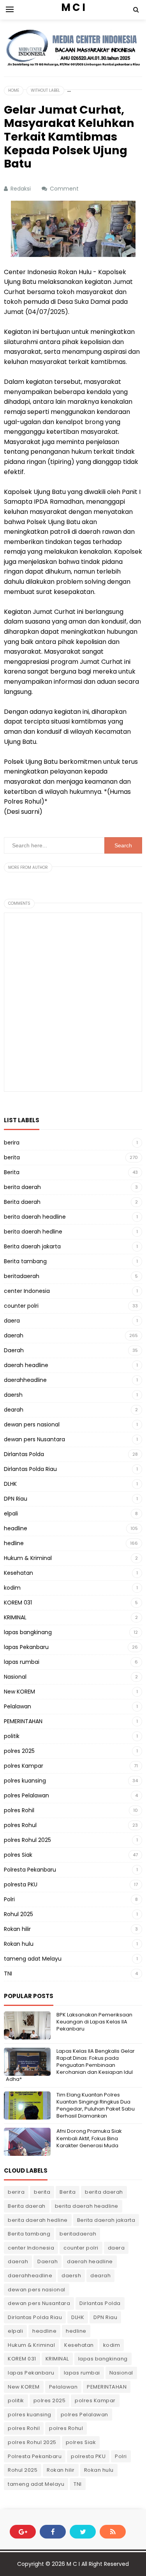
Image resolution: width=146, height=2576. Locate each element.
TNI (8, 1973)
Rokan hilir (17, 1929)
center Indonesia (27, 1291)
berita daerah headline (35, 1217)
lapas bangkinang (28, 1632)
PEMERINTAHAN (23, 1721)
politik (12, 1736)
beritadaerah (22, 1276)
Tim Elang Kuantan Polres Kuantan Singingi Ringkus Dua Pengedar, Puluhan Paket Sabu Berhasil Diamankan (96, 2105)
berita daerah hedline (33, 1232)
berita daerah (22, 1187)
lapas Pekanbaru (26, 1647)
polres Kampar (24, 1766)
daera (12, 1321)
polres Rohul (20, 1825)
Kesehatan (18, 1573)
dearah (14, 1410)
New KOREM (19, 1692)
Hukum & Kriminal (28, 1558)
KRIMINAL (15, 1617)
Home (14, 90)
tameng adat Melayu (33, 1959)
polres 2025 (19, 1751)
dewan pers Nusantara (34, 1439)
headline (16, 1528)
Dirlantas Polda (24, 1454)
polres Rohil (19, 1810)
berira (12, 1143)
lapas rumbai (22, 1662)
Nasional (15, 1677)
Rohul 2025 (18, 1914)
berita (12, 1157)
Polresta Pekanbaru (30, 1870)
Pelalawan (18, 1706)
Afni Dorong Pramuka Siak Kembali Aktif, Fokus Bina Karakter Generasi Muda (89, 2138)
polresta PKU (21, 1884)
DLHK (10, 1484)
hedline (14, 1543)
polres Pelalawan (26, 1795)
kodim (12, 1588)
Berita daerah (22, 1202)
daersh (13, 1395)
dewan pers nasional (32, 1424)
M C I (73, 2564)
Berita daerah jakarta (32, 1246)
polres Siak (18, 1855)
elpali (11, 1514)
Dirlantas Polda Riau (30, 1469)
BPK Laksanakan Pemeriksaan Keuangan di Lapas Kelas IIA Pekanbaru (94, 2022)
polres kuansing (25, 1781)
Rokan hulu (19, 1944)
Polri (9, 1899)
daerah (14, 1335)
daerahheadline (25, 1380)
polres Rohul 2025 (27, 1840)
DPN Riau (16, 1499)
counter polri (21, 1306)
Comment (65, 189)
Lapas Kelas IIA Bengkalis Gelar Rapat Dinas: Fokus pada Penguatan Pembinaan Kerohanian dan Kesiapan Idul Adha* (70, 2065)
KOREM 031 (18, 1603)
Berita (12, 1172)
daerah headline (26, 1365)
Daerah (14, 1350)
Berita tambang (25, 1261)
